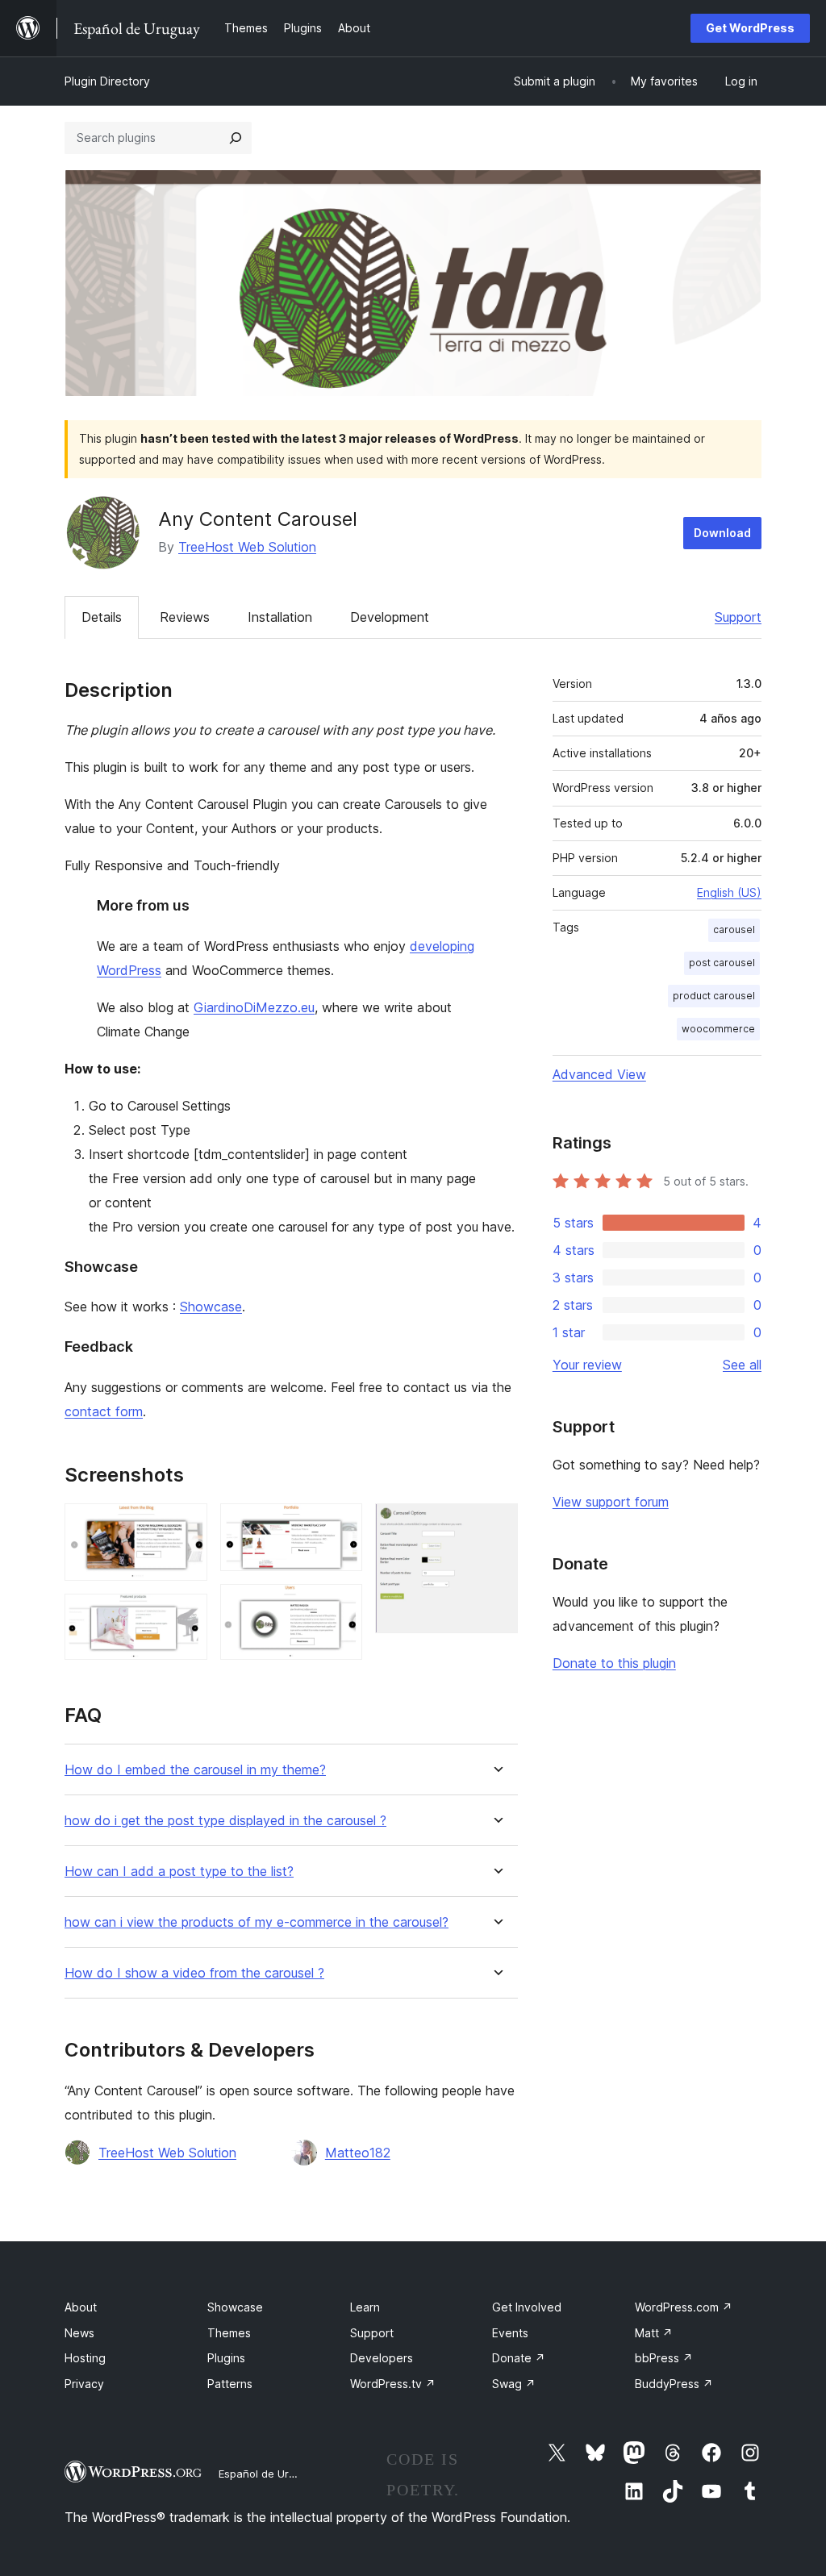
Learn (365, 2307)
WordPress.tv (393, 2384)
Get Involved (527, 2307)
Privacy (84, 2384)
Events (510, 2333)
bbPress (664, 2358)
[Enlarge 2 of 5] (186, 1615)
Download (722, 533)
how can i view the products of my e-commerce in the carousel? (257, 1922)
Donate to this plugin (614, 1663)
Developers (382, 2358)
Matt (654, 2333)
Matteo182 (358, 2153)
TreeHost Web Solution (247, 547)
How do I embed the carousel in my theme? (195, 1770)
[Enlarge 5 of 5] (496, 1525)
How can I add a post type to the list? (179, 1872)
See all (742, 1365)
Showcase (211, 1307)
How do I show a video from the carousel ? (194, 1973)
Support (738, 617)
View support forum (611, 1502)
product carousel (714, 996)
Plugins (226, 2358)
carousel (734, 930)
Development (390, 617)
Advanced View (599, 1074)
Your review (587, 1365)
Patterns (230, 2384)
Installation (280, 617)
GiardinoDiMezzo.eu (254, 1007)
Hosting (85, 2358)
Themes (229, 2333)
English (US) (729, 892)
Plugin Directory (107, 81)
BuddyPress (674, 2384)
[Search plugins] (236, 138)
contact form (104, 1411)
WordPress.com (684, 2307)
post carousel (722, 963)
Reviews (185, 617)
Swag (514, 2384)
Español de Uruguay (269, 2474)
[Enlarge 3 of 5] (340, 1525)
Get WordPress (750, 28)
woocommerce (718, 1029)
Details (102, 617)
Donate (519, 2358)
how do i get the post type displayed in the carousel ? (225, 1821)
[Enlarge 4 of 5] (340, 1606)
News (79, 2333)
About (81, 2307)
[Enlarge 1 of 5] (186, 1525)
